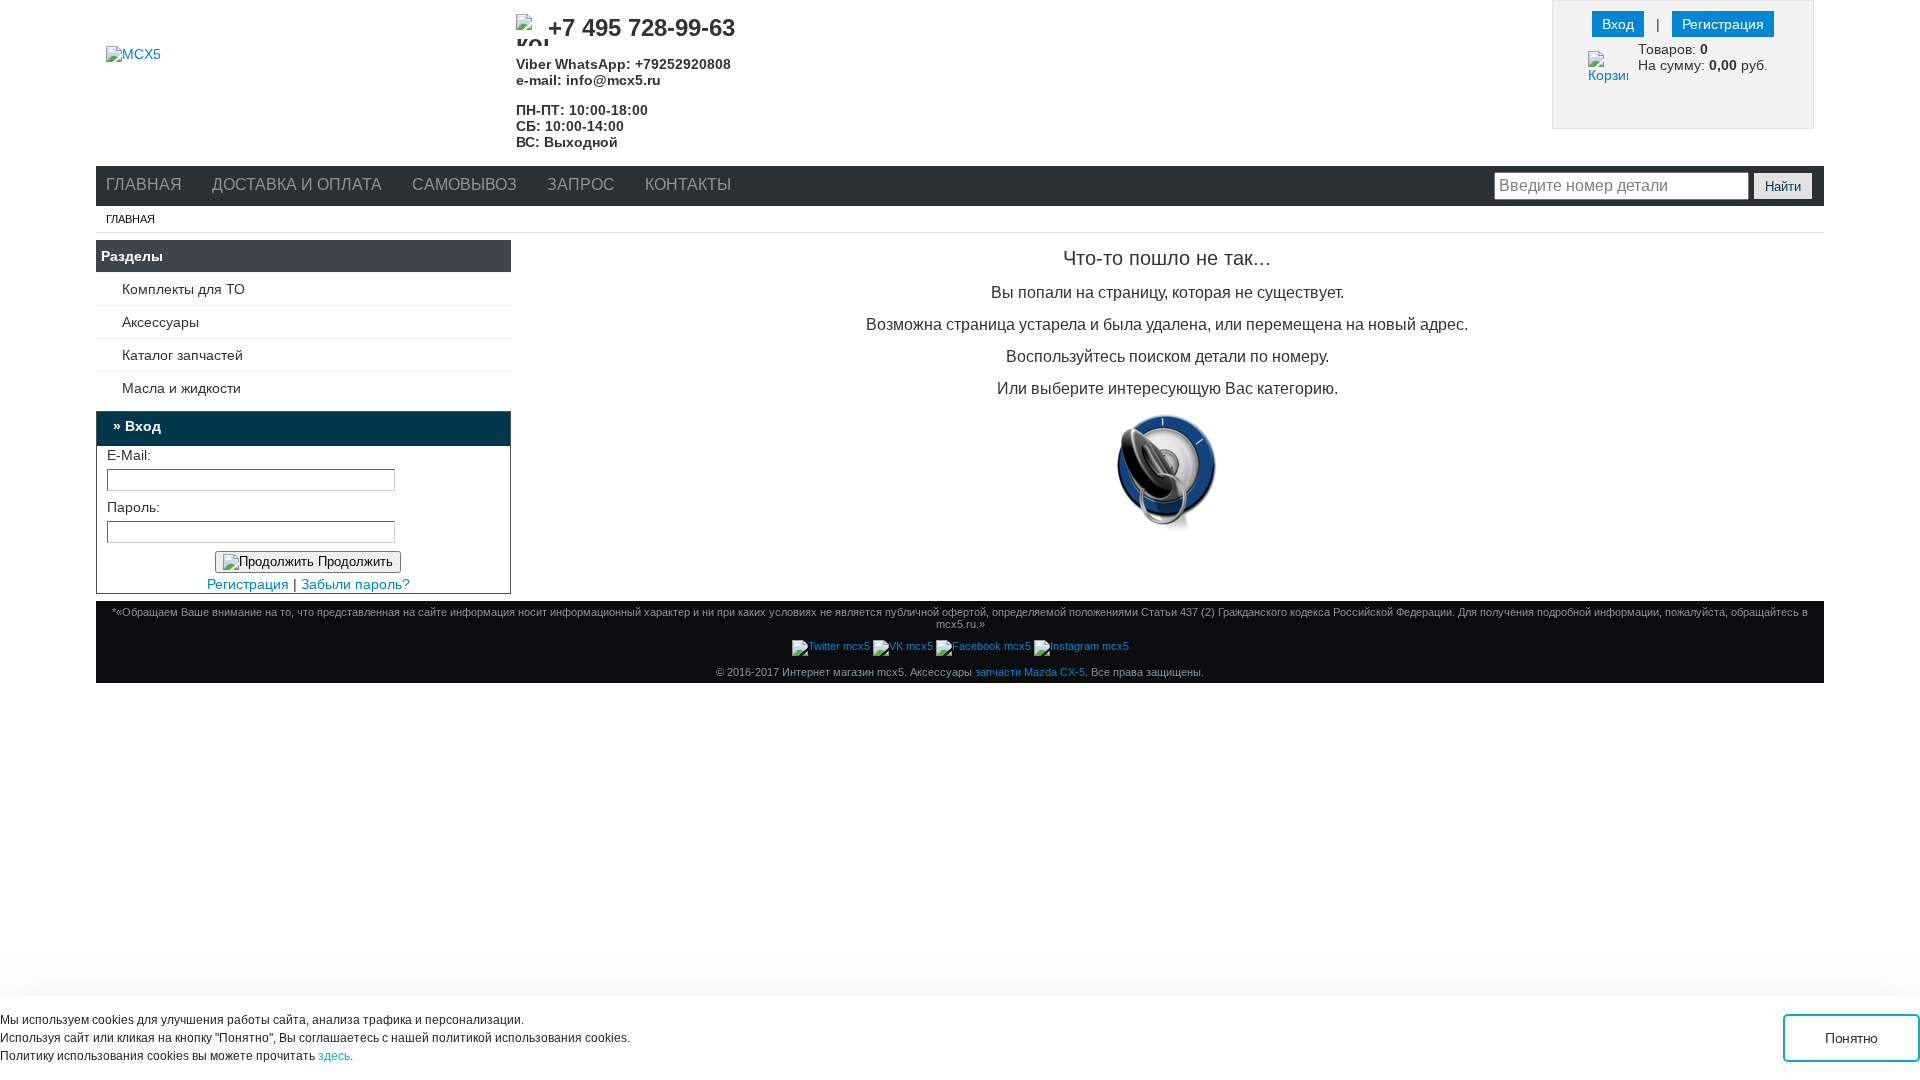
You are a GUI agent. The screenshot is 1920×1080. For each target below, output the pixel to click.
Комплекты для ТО (183, 289)
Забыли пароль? (355, 584)
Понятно (1851, 1038)
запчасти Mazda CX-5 (1030, 672)
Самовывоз (464, 184)
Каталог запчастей (182, 355)
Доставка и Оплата (297, 184)
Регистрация (1723, 24)
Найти (1783, 186)
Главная (144, 184)
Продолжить (353, 561)
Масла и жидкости (181, 388)
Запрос (581, 184)
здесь (334, 1056)
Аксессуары (160, 322)
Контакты (688, 184)
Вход (1618, 24)
